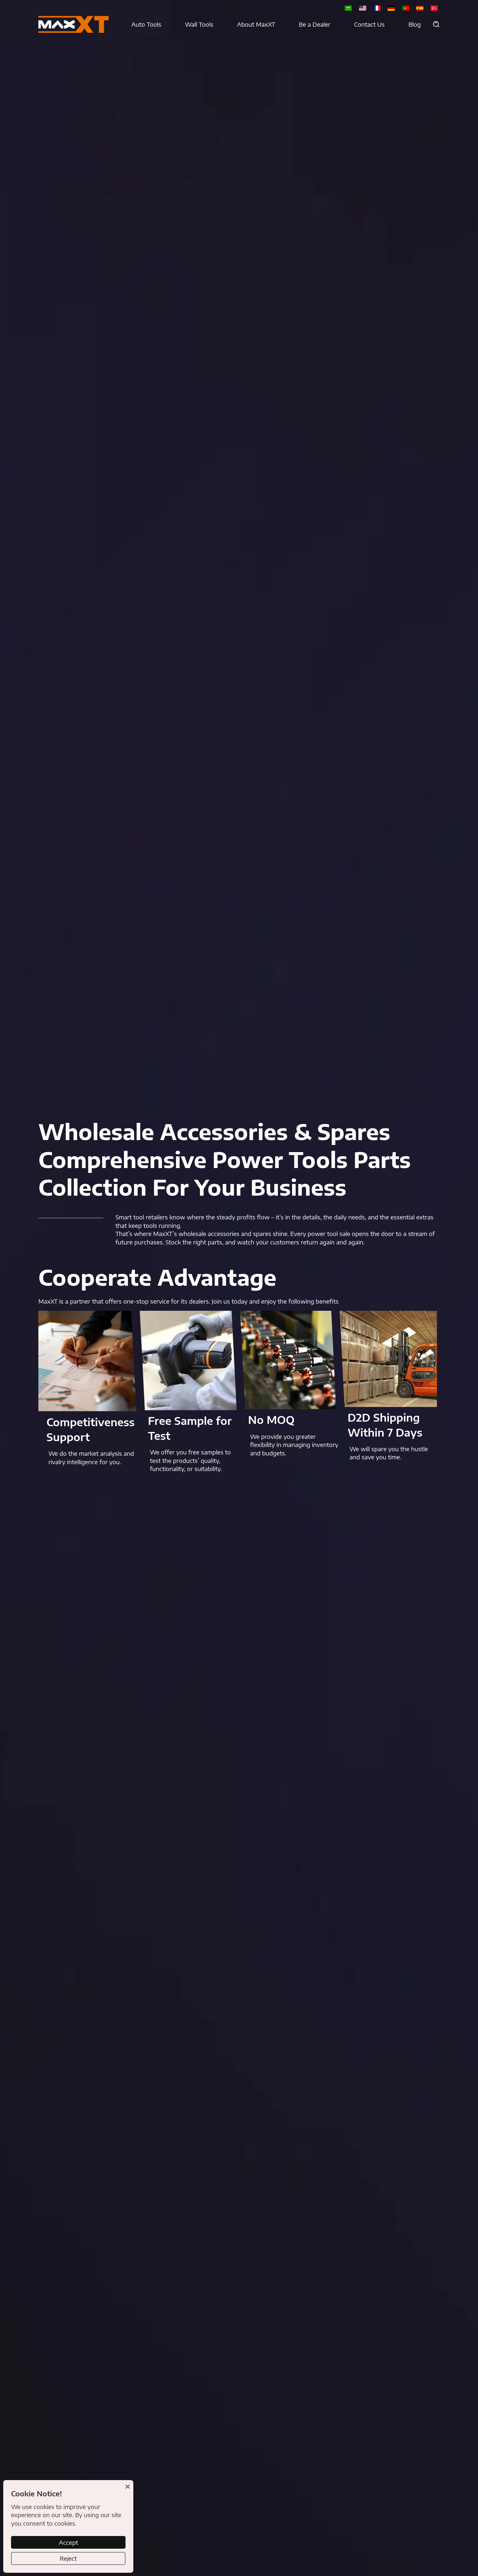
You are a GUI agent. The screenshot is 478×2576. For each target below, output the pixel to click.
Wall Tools (199, 24)
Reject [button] (68, 2558)
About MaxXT (256, 24)
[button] (436, 24)
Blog (415, 24)
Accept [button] (68, 2542)
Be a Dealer (315, 24)
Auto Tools (146, 24)
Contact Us (369, 24)
